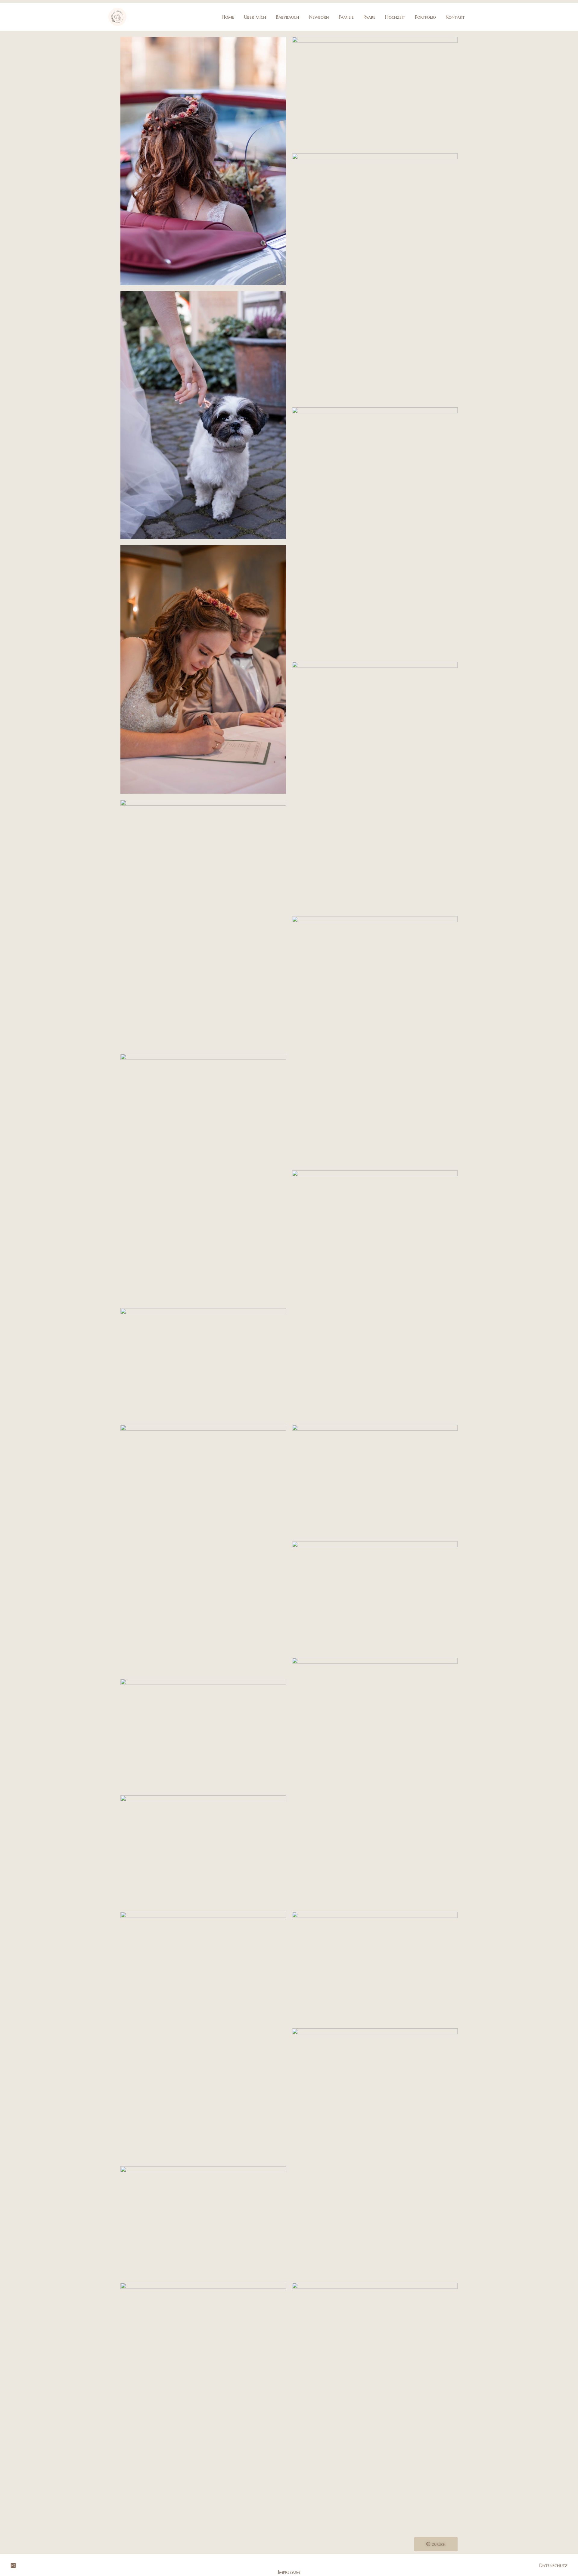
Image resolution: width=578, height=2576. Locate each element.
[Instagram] (13, 2565)
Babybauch (287, 17)
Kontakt (455, 17)
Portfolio (425, 17)
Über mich (255, 17)
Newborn (319, 17)
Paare (369, 17)
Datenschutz (553, 2565)
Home (228, 17)
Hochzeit (395, 17)
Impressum (289, 2572)
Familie (346, 17)
